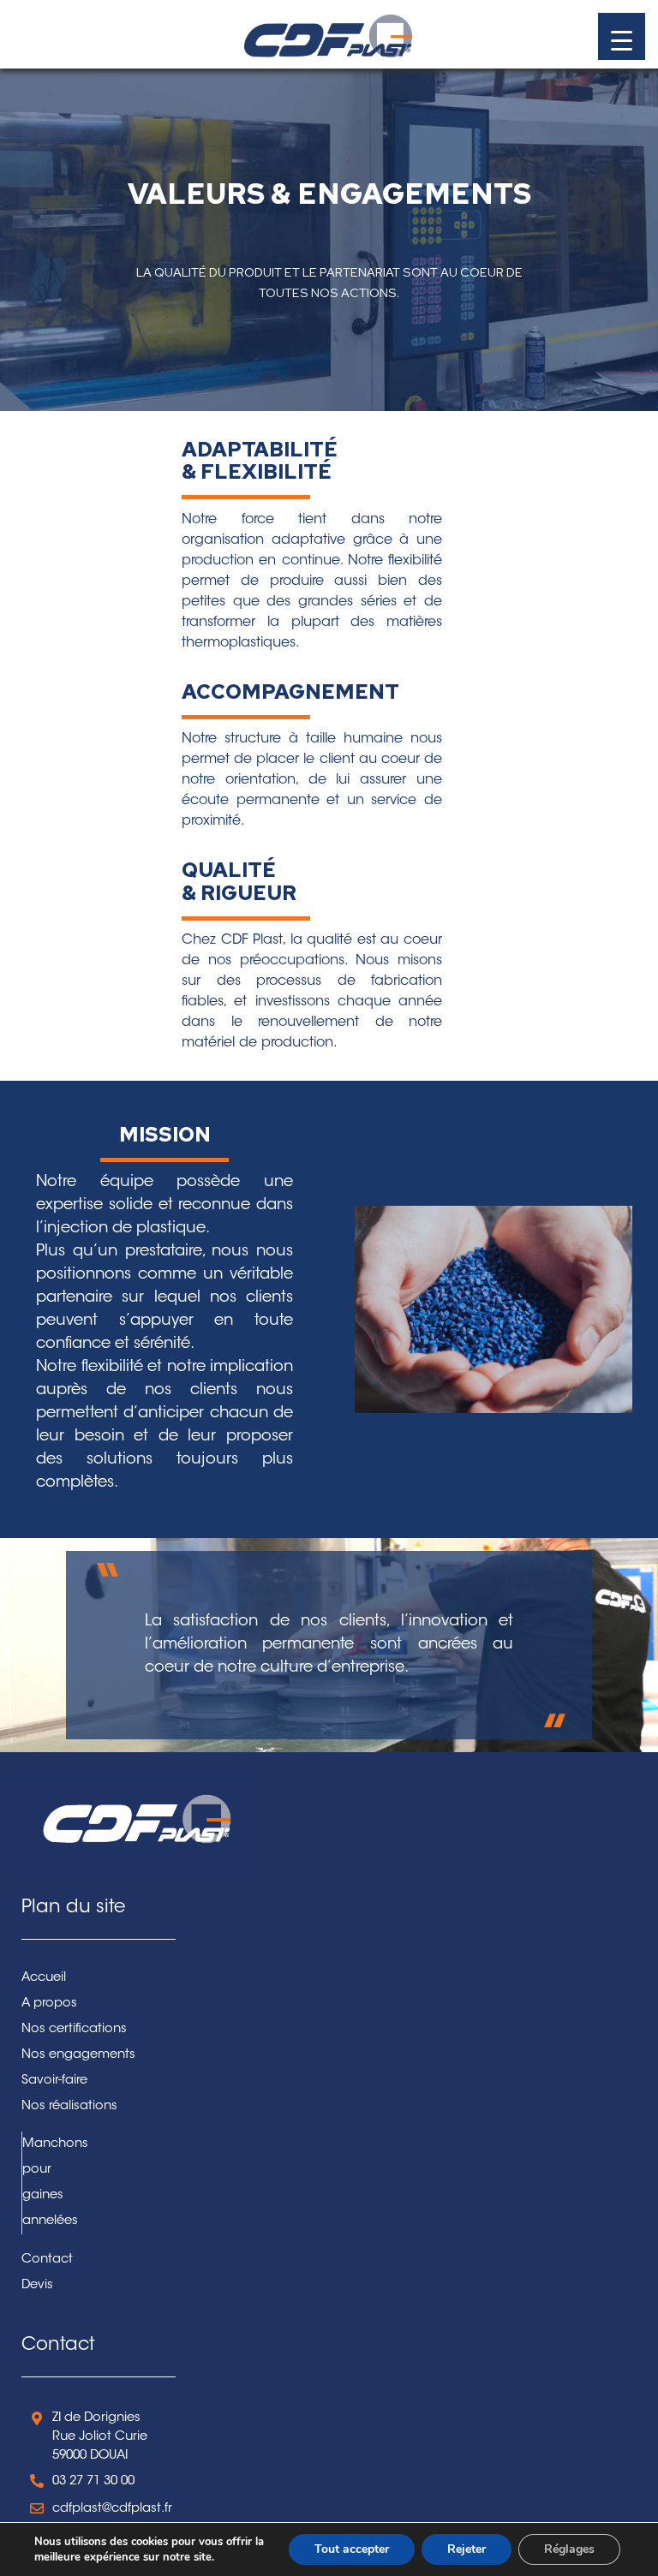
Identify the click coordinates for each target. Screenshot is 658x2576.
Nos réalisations (69, 2106)
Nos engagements (78, 2055)
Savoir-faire (54, 2081)
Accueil (44, 1978)
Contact (47, 2260)
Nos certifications (74, 2029)
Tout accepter (352, 2549)
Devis (37, 2285)
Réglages (569, 2549)
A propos (49, 2004)
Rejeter (467, 2549)
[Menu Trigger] (622, 36)
